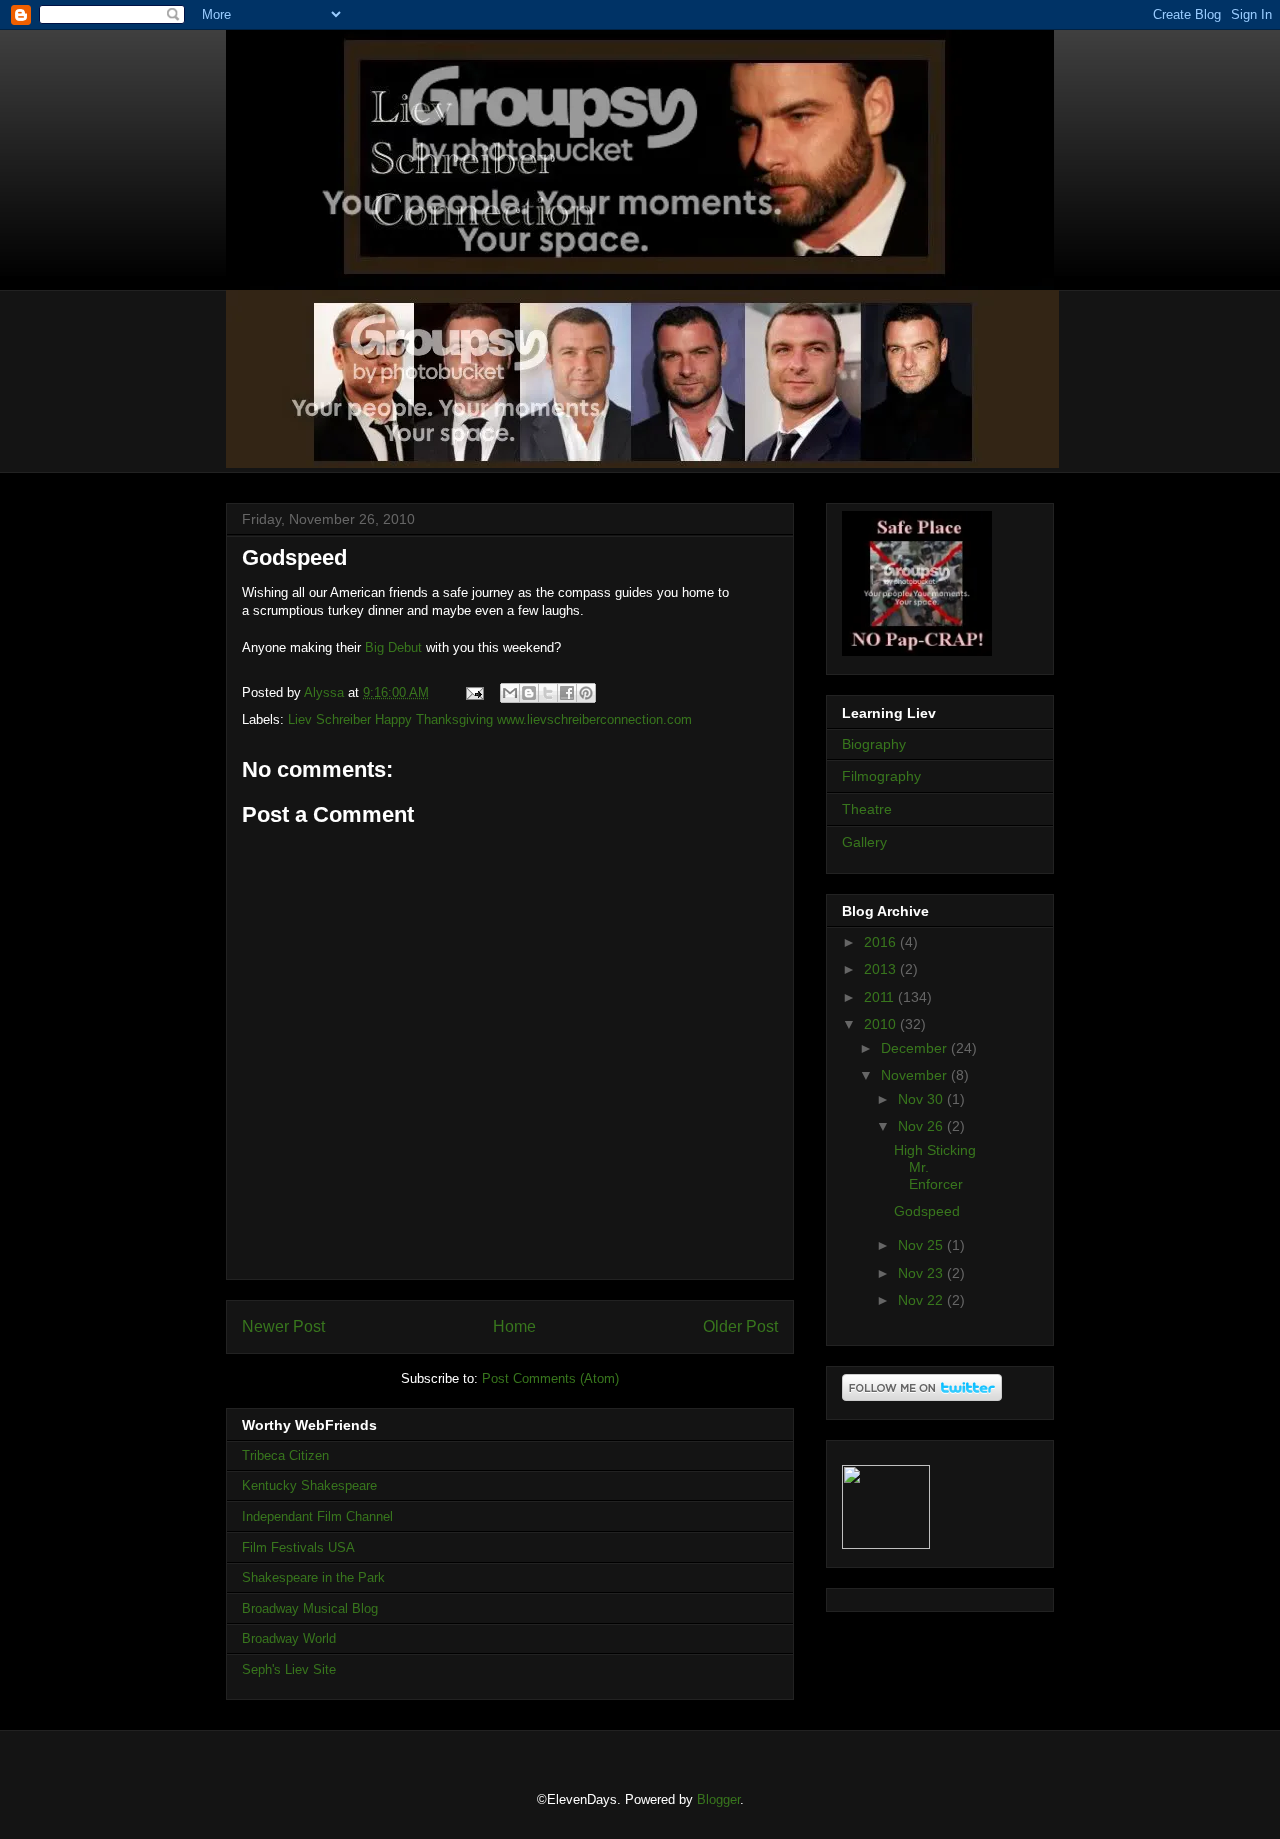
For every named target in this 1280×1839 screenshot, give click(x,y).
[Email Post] (473, 692)
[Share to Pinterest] (586, 693)
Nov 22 (922, 1300)
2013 (882, 969)
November (916, 1075)
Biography (874, 744)
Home (514, 1326)
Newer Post (283, 1326)
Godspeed (927, 1211)
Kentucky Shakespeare (309, 1485)
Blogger (718, 1799)
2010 (882, 1024)
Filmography (881, 776)
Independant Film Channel (317, 1516)
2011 (881, 997)
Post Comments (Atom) (550, 1378)
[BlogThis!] (529, 693)
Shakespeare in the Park (313, 1577)
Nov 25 (922, 1245)
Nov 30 (922, 1099)
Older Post (740, 1326)
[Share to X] (548, 693)
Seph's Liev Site (289, 1669)
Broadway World (289, 1638)
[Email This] (510, 693)
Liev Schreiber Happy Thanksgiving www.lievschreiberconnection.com (490, 719)
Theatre (867, 809)
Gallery (864, 842)
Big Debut (393, 647)
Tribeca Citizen (285, 1455)
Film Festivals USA (298, 1547)
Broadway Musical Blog (310, 1608)
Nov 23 (922, 1273)
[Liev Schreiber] (886, 1544)
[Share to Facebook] (567, 693)
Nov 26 (922, 1126)
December (916, 1048)
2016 (882, 942)
